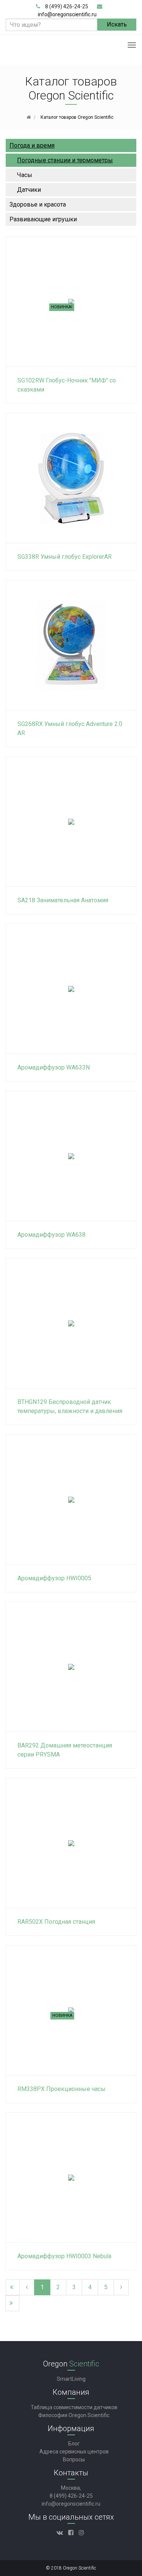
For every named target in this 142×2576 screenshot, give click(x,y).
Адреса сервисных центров (74, 2452)
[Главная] (29, 117)
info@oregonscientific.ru (67, 14)
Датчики (29, 190)
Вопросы (74, 2459)
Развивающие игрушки (43, 219)
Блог (74, 2444)
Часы (25, 175)
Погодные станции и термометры (65, 160)
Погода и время (32, 145)
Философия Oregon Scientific (74, 2415)
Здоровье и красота (38, 204)
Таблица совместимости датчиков (74, 2407)
